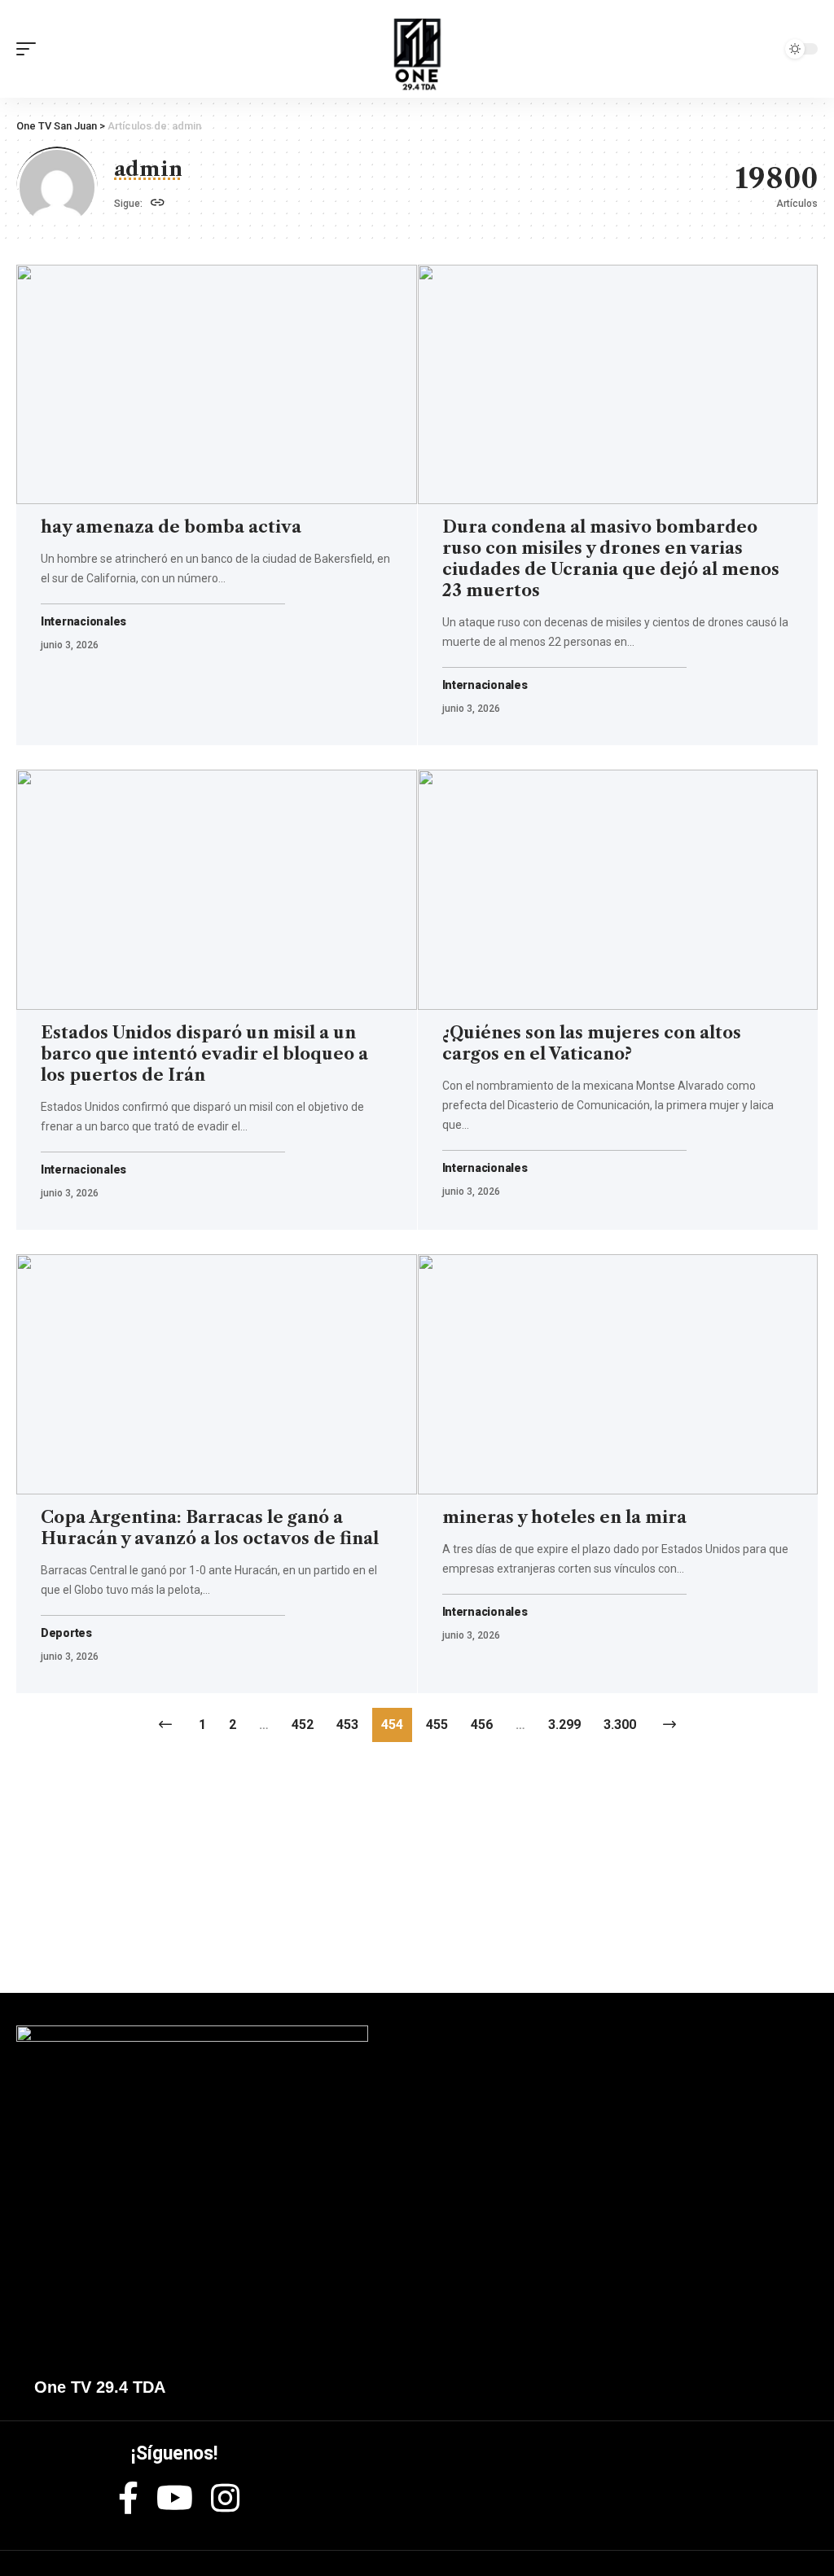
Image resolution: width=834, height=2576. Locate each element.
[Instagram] (225, 2498)
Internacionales (83, 622)
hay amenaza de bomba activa (171, 527)
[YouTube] (175, 2498)
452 (303, 1725)
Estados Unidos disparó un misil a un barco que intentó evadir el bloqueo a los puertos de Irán (204, 1054)
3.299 (564, 1725)
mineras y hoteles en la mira (564, 1517)
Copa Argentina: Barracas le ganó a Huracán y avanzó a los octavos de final (210, 1528)
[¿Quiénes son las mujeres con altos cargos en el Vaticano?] (618, 890)
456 (482, 1725)
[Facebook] (128, 2498)
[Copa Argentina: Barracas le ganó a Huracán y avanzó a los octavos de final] (217, 1374)
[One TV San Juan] (417, 49)
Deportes (66, 1633)
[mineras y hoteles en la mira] (618, 1374)
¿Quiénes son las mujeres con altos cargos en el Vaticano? (592, 1043)
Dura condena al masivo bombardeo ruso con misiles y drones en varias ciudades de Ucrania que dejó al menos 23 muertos (611, 559)
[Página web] (158, 204)
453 (347, 1725)
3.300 (620, 1725)
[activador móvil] (30, 49)
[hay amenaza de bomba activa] (217, 385)
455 (437, 1725)
